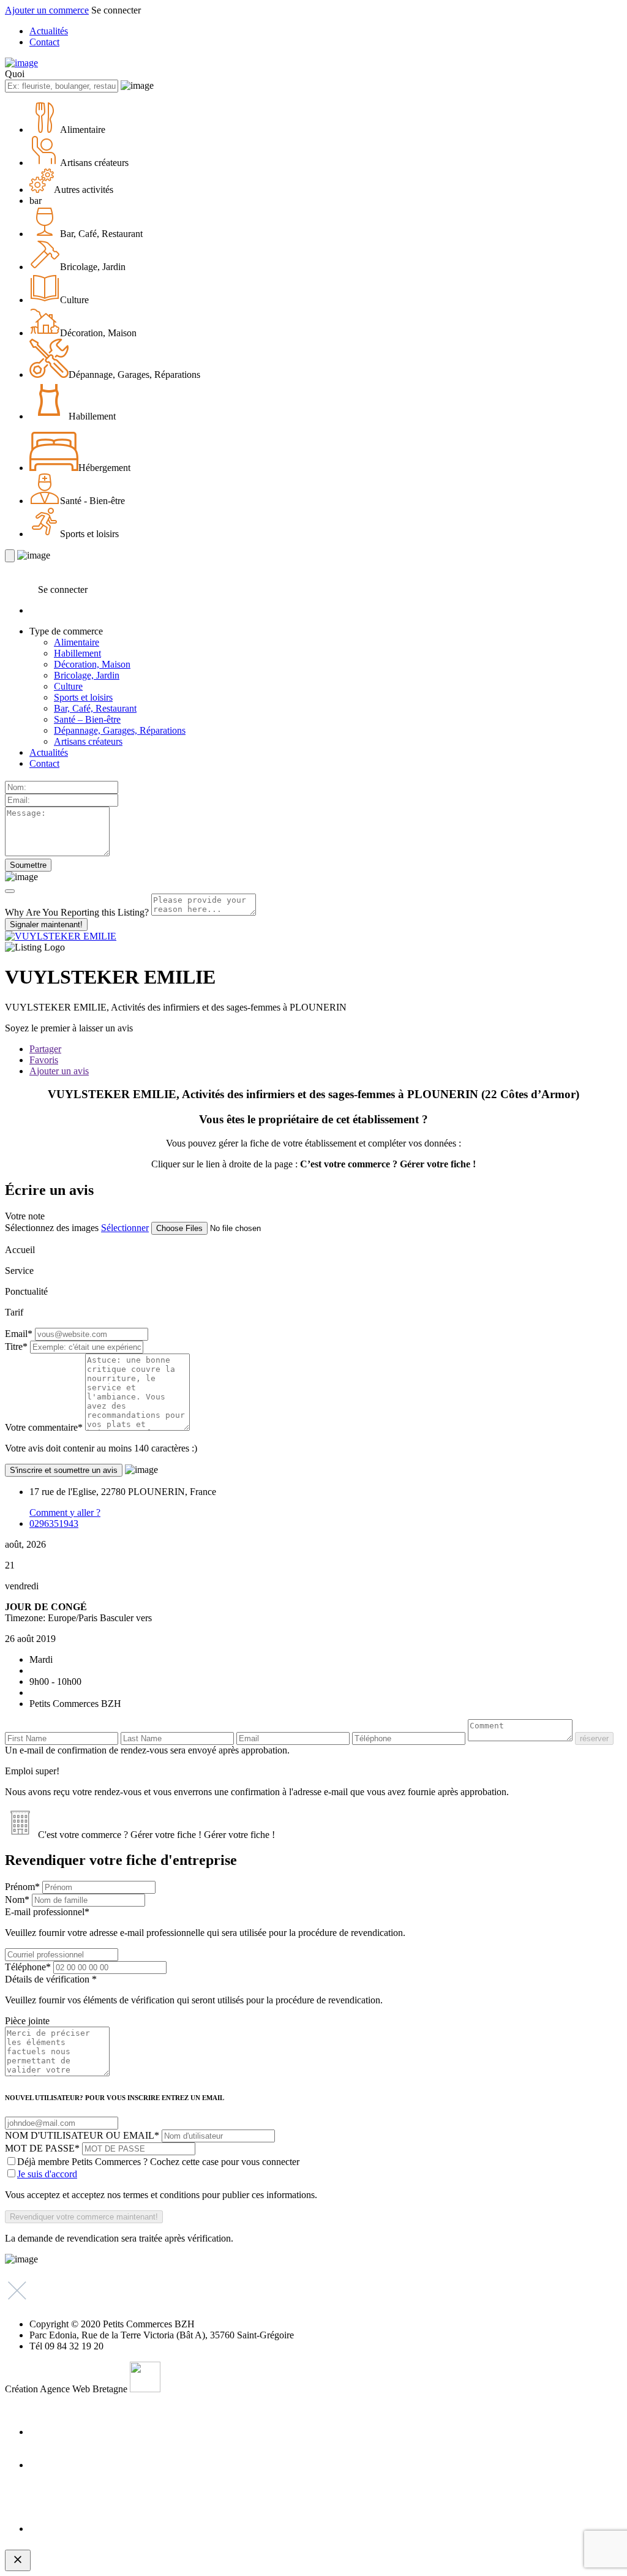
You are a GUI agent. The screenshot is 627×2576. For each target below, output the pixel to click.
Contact (44, 42)
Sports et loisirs (83, 697)
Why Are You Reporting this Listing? (77, 912)
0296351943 (54, 1523)
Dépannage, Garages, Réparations (120, 730)
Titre (16, 1346)
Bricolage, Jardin (87, 675)
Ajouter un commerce (47, 10)
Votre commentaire (44, 1427)
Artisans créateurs (88, 741)
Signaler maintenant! (46, 925)
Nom (17, 1900)
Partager (45, 1049)
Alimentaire (77, 642)
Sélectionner (125, 1228)
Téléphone (28, 1967)
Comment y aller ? (65, 1512)
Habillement (77, 653)
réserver (594, 1738)
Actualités (49, 31)
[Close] (10, 891)
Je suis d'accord (47, 2174)
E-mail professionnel (205, 1922)
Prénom (22, 1887)
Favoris (44, 1060)
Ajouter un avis (59, 1071)
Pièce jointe (27, 2021)
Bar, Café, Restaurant (95, 708)
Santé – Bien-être (87, 719)
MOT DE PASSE (42, 2148)
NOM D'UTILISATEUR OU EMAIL (82, 2135)
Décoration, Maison (92, 664)
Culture (68, 686)
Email (19, 1334)
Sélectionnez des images (52, 1228)
